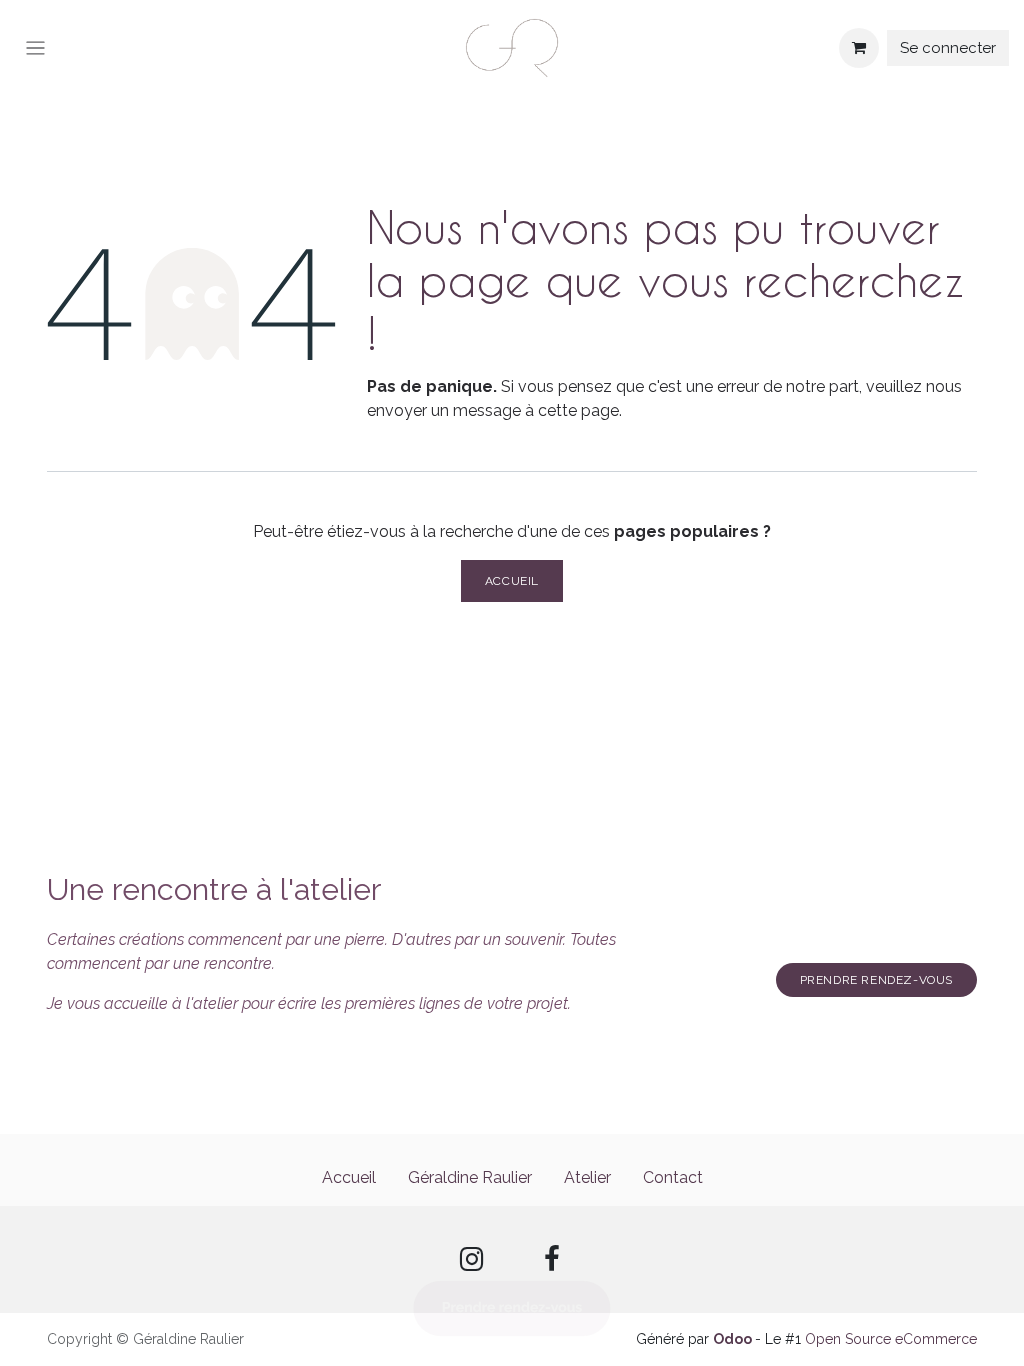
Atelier (587, 1177)
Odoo (734, 1339)
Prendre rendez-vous (876, 980)
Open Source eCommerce (891, 1339)
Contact (673, 1177)
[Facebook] (551, 1259)
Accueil (512, 581)
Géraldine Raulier (470, 1177)
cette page (578, 410)
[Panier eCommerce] (859, 48)
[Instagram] (472, 1259)
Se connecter (948, 48)
